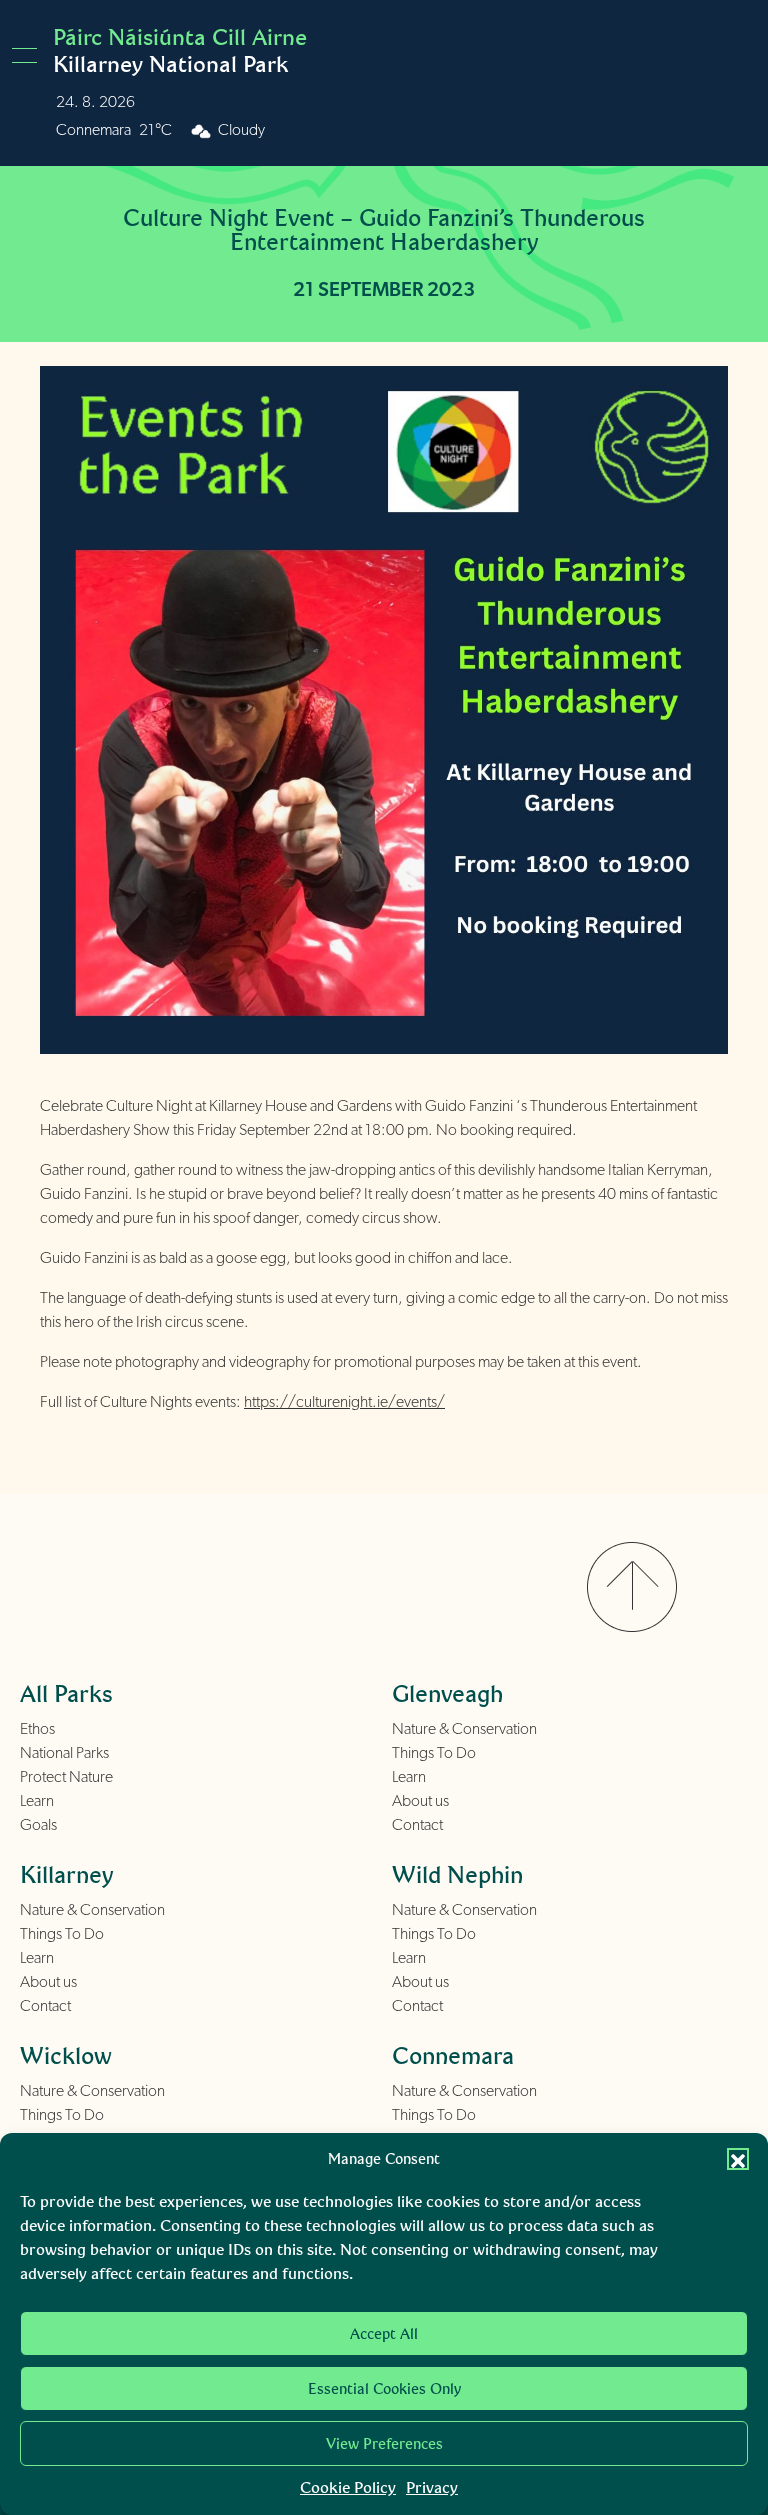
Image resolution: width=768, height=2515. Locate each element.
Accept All (384, 2334)
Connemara (453, 2055)
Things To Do (434, 1753)
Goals (38, 1825)
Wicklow (66, 2055)
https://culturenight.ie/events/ (344, 1402)
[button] (738, 2159)
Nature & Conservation (464, 1729)
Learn (37, 1801)
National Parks (64, 1753)
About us (420, 1801)
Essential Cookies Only (384, 2389)
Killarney (67, 1874)
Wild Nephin (457, 1874)
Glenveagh (447, 1693)
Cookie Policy (348, 2487)
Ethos (37, 1729)
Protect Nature (66, 1777)
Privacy (432, 2487)
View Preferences (384, 2444)
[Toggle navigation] (30, 55)
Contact (417, 1825)
